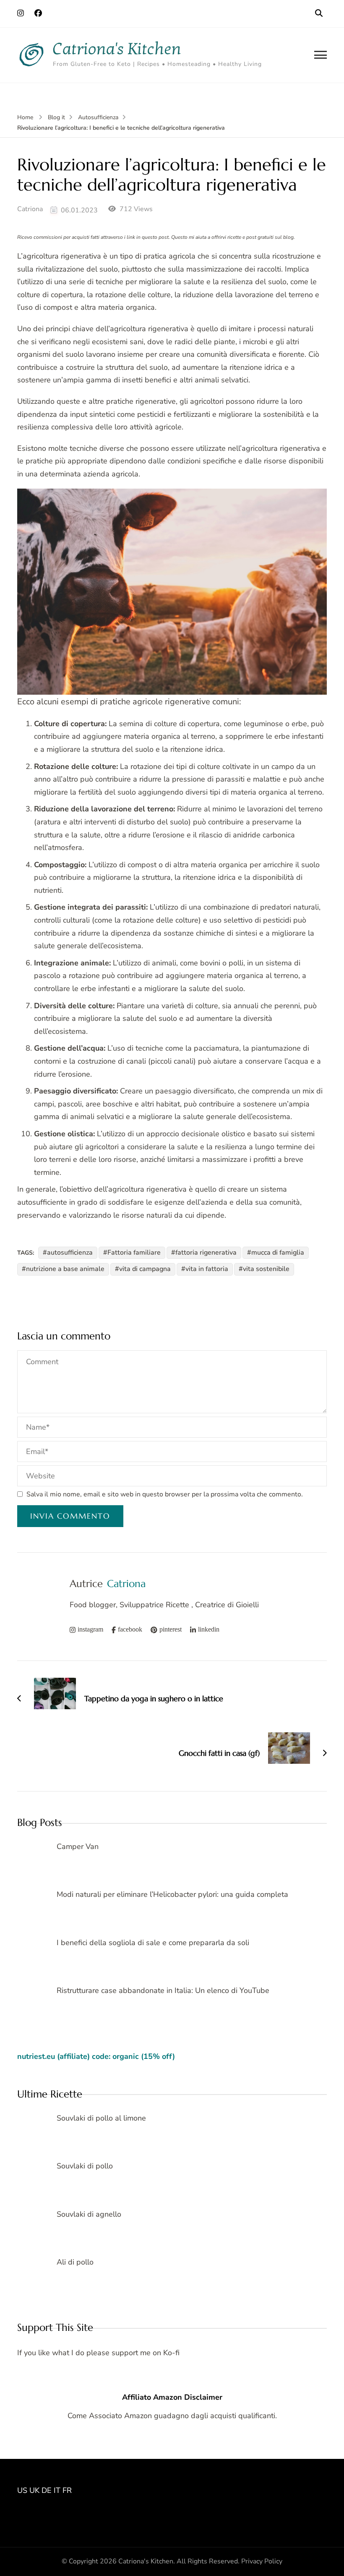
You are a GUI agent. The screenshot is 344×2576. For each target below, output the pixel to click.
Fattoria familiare (134, 1253)
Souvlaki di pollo (85, 2166)
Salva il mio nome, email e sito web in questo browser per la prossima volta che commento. (165, 1494)
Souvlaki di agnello (89, 2214)
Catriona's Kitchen (117, 49)
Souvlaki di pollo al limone (101, 2118)
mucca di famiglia (278, 1253)
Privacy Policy (262, 2561)
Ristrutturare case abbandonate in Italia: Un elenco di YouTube (163, 1990)
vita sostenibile (266, 1269)
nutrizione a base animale (65, 1269)
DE (47, 2490)
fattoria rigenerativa (206, 1253)
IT (57, 2490)
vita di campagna (145, 1269)
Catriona (30, 209)
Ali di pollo (75, 2262)
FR (67, 2490)
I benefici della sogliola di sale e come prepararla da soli (153, 1943)
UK (34, 2490)
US (22, 2490)
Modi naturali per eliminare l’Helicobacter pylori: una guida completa (172, 1894)
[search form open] (319, 13)
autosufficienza (70, 1253)
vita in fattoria (207, 1269)
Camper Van (78, 1846)
